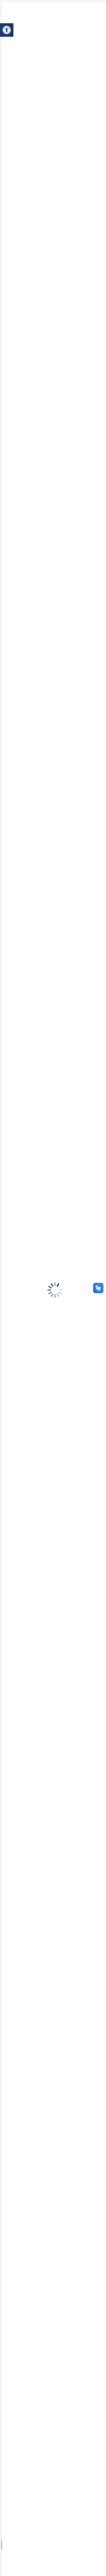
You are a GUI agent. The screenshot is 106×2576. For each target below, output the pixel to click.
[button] (7, 30)
